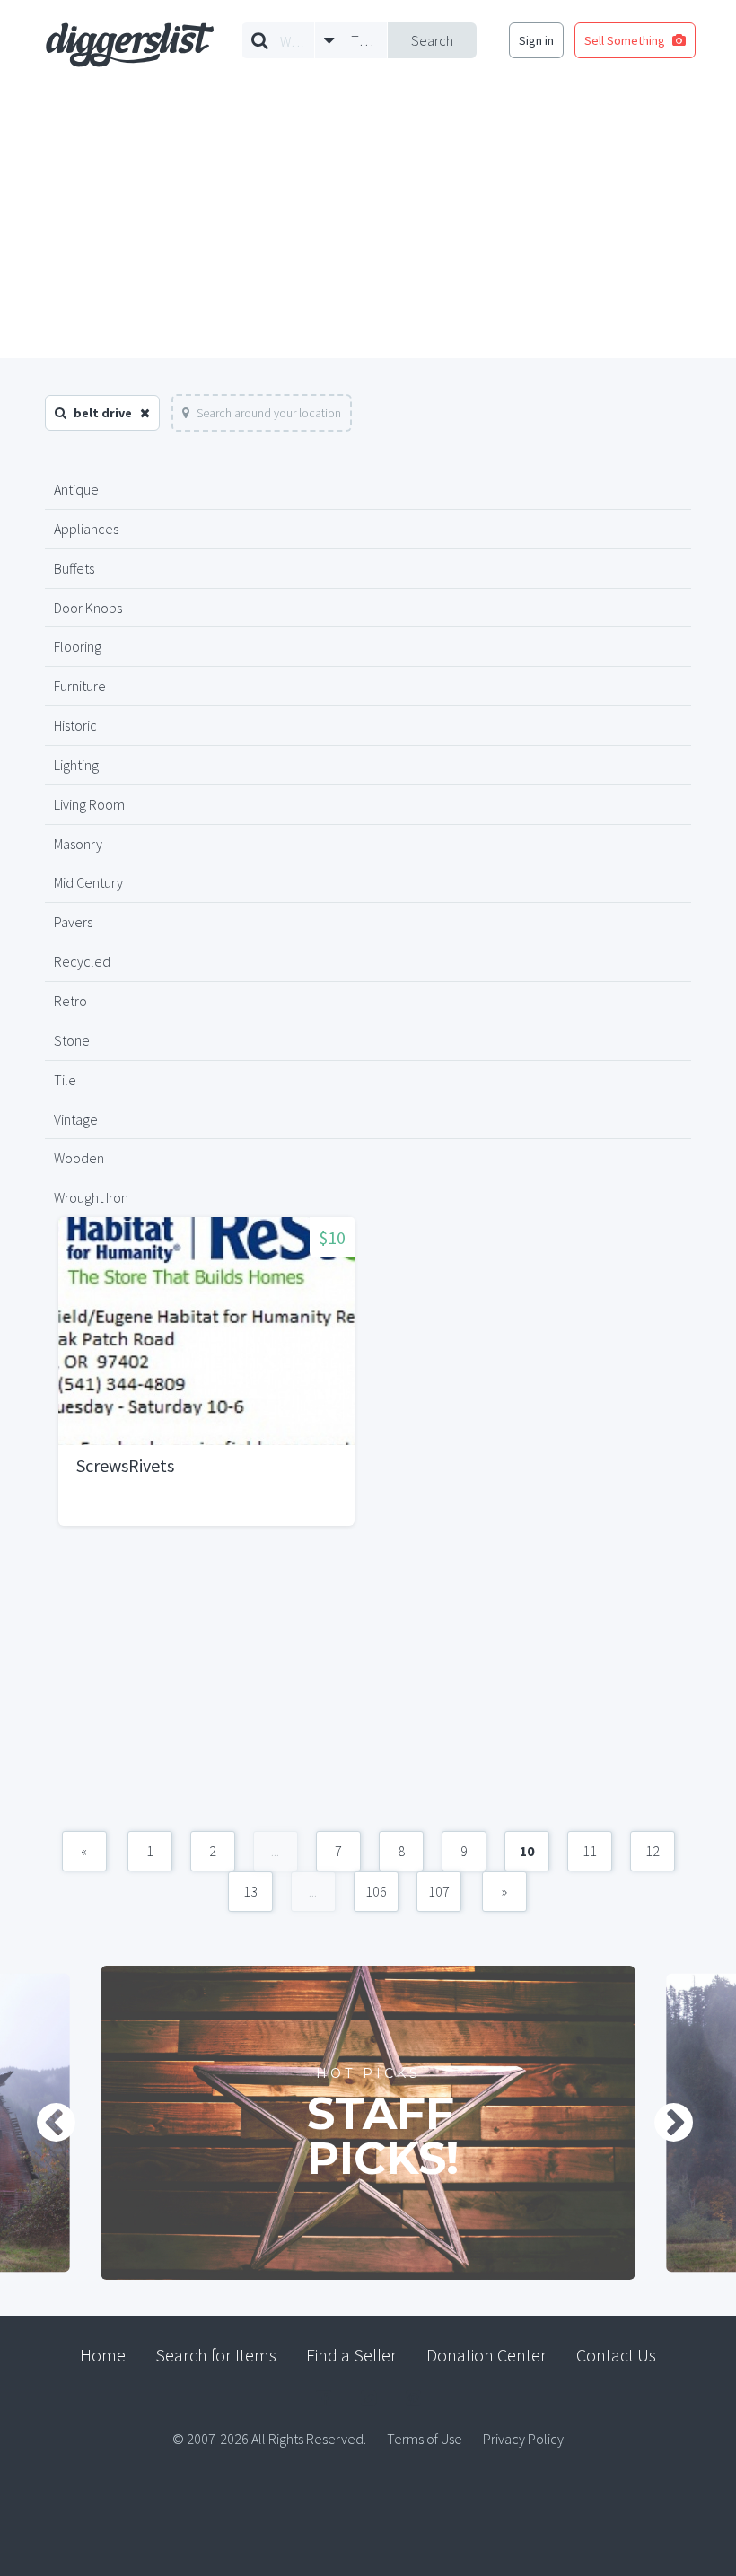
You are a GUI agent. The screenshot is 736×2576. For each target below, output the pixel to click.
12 (653, 1851)
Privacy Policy (523, 2439)
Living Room (89, 804)
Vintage (76, 1119)
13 (250, 1891)
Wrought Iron (91, 1197)
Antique (76, 489)
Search (432, 40)
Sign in (536, 40)
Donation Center (486, 2355)
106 (376, 1891)
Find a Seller (351, 2355)
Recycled (82, 961)
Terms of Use (425, 2439)
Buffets (74, 568)
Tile (65, 1080)
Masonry (78, 844)
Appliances (86, 529)
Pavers (73, 922)
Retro (70, 1001)
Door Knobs (88, 608)
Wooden (79, 1158)
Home (103, 2355)
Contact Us (616, 2355)
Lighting (76, 765)
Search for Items (216, 2355)
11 (590, 1851)
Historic (75, 725)
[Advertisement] (368, 223)
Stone (72, 1040)
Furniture (80, 686)
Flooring (78, 646)
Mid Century (88, 882)
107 (439, 1891)
